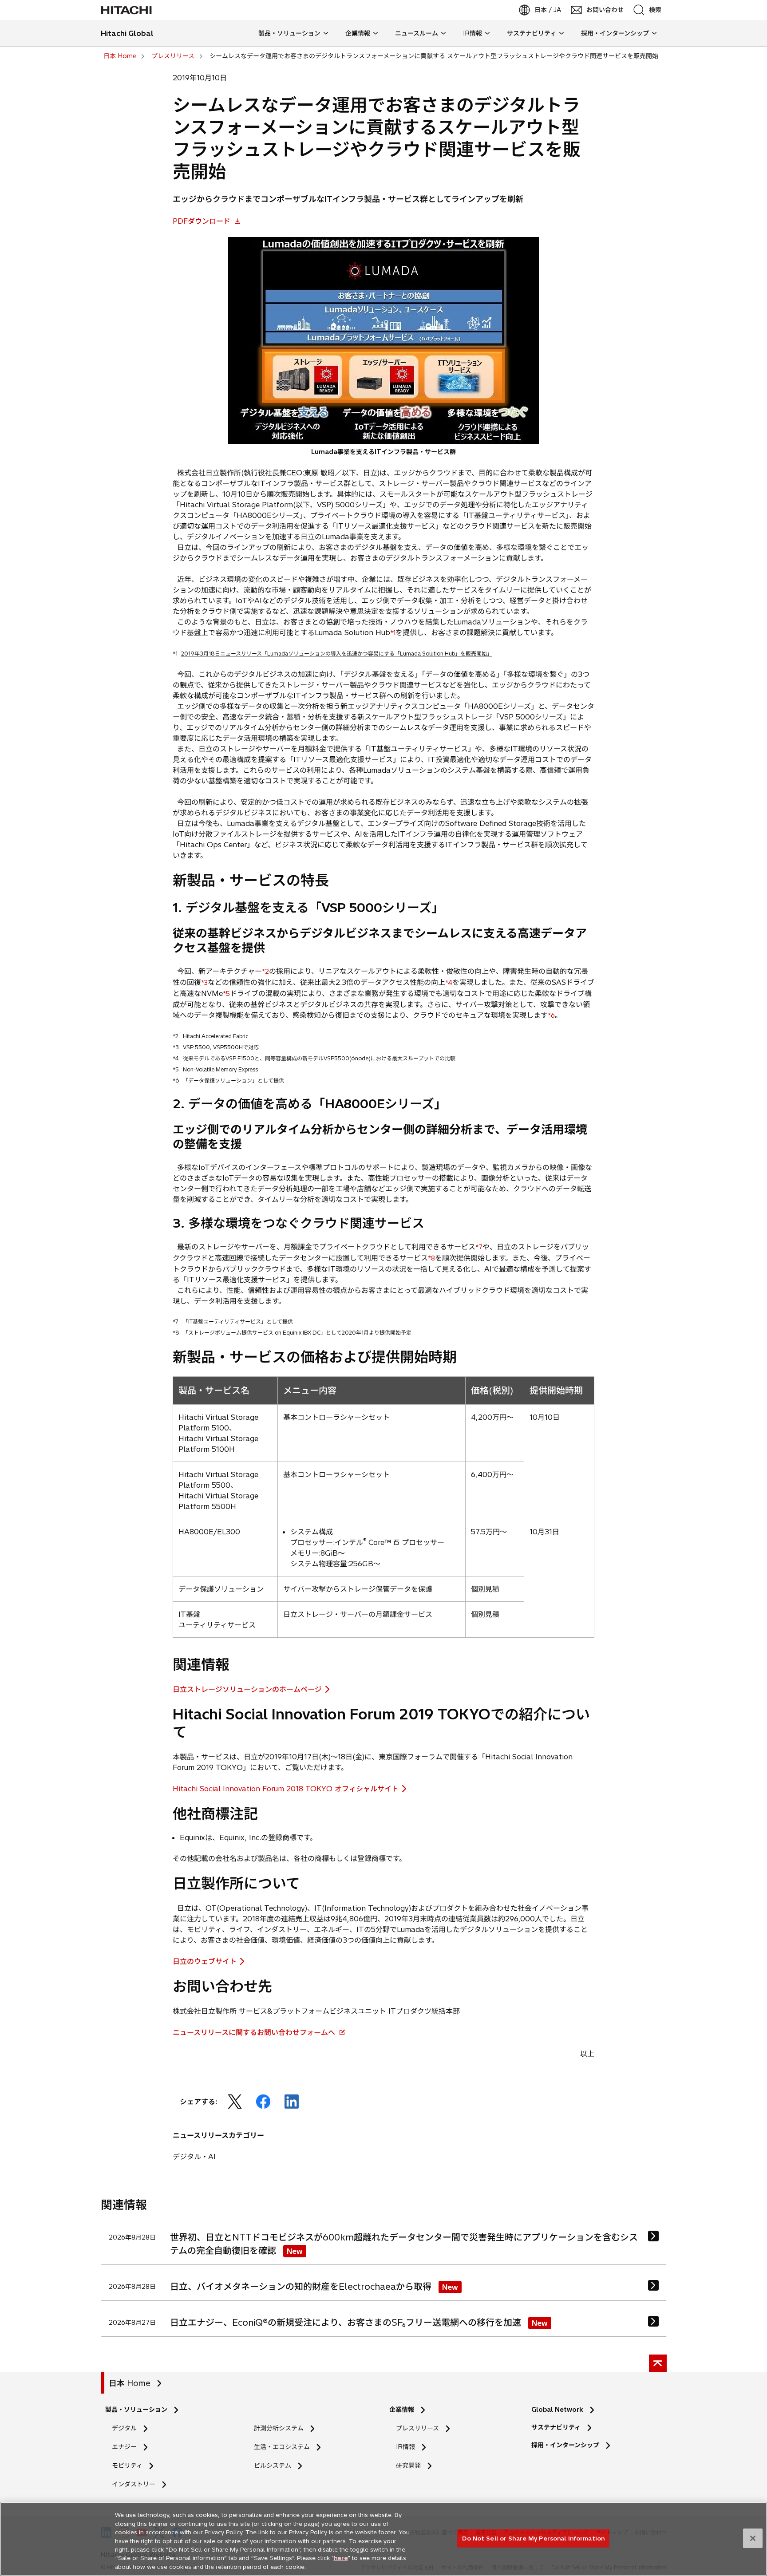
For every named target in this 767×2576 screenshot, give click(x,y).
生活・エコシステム (282, 2447)
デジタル (124, 2428)
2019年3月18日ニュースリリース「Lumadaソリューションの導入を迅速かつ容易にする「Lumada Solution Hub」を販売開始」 (337, 654)
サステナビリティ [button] (532, 33)
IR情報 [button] (472, 33)
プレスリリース (417, 2428)
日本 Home (130, 2383)
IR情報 (405, 2447)
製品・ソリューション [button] (289, 33)
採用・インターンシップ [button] (615, 33)
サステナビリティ (556, 2427)
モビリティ (127, 2465)
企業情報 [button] (358, 33)
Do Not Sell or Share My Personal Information (533, 2538)
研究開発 (411, 2466)
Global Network (557, 2410)
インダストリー (134, 2484)
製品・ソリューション (136, 2410)
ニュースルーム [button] (417, 33)
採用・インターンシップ (565, 2445)
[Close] (753, 2538)
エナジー (124, 2447)
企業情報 (402, 2410)
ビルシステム (273, 2465)
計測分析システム (279, 2428)
